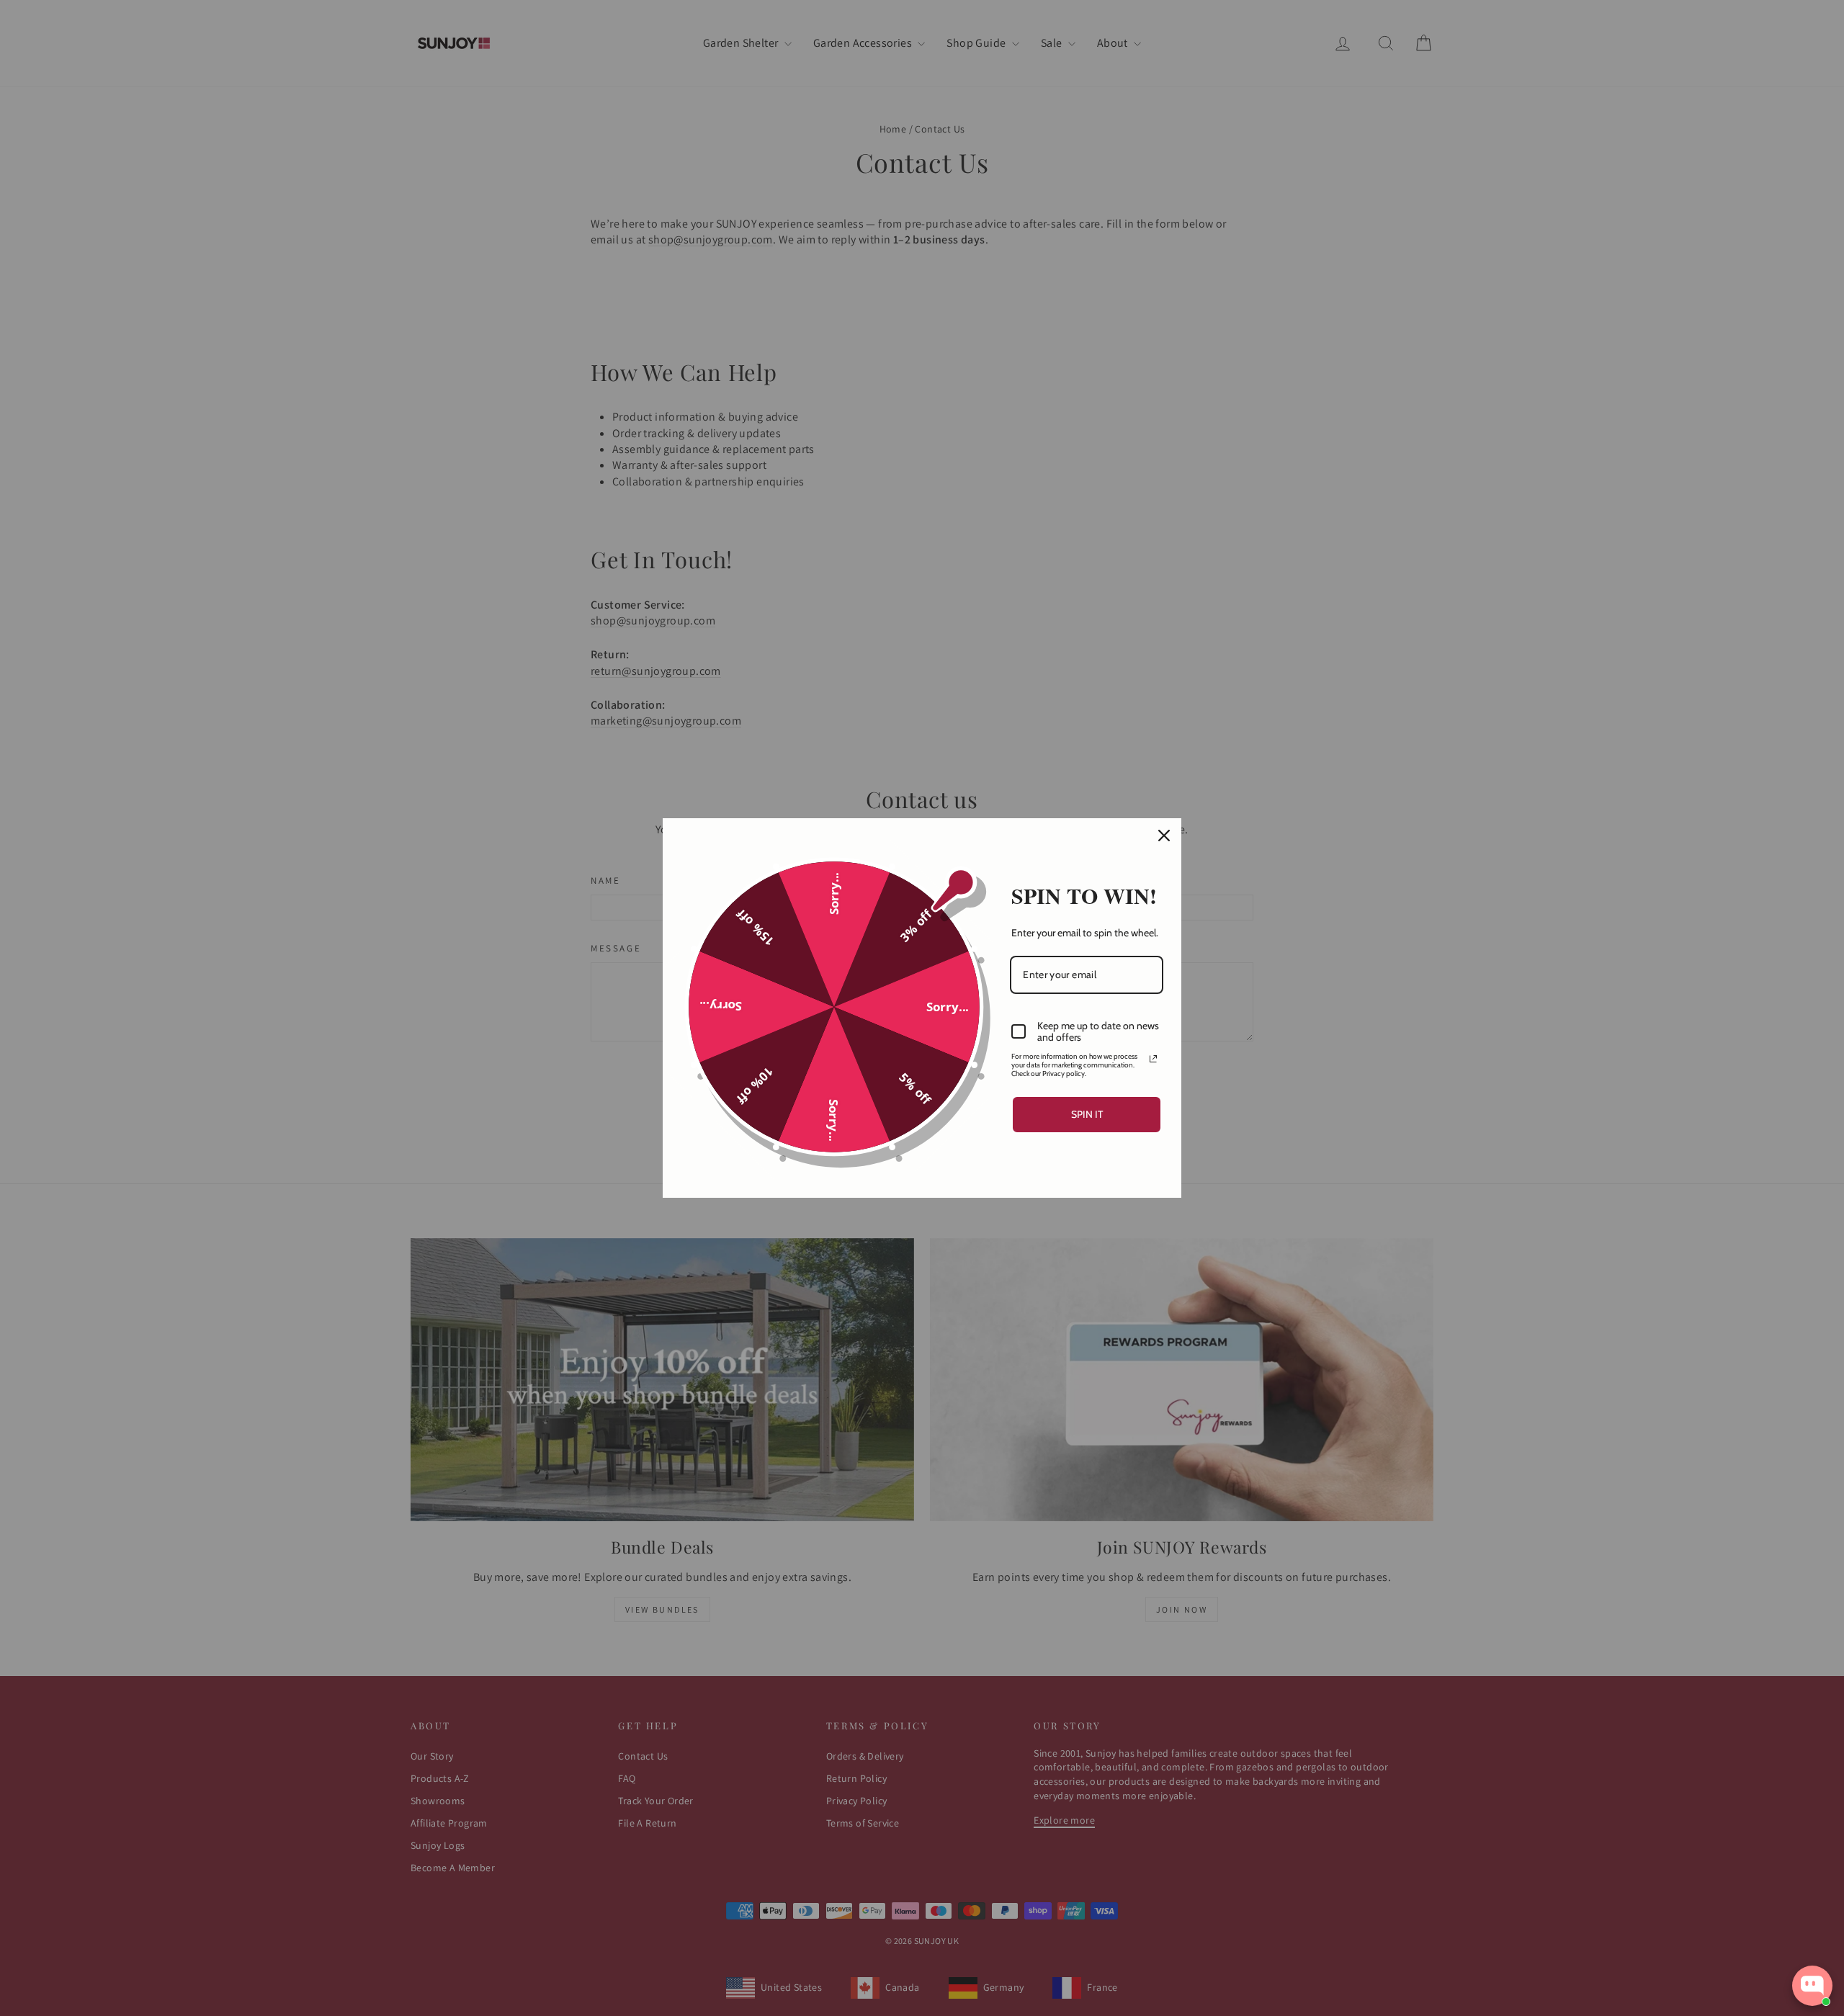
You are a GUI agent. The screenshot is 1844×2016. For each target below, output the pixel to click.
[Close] (1164, 835)
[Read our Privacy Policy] (1153, 1059)
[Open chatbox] (1812, 1986)
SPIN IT (1087, 1114)
